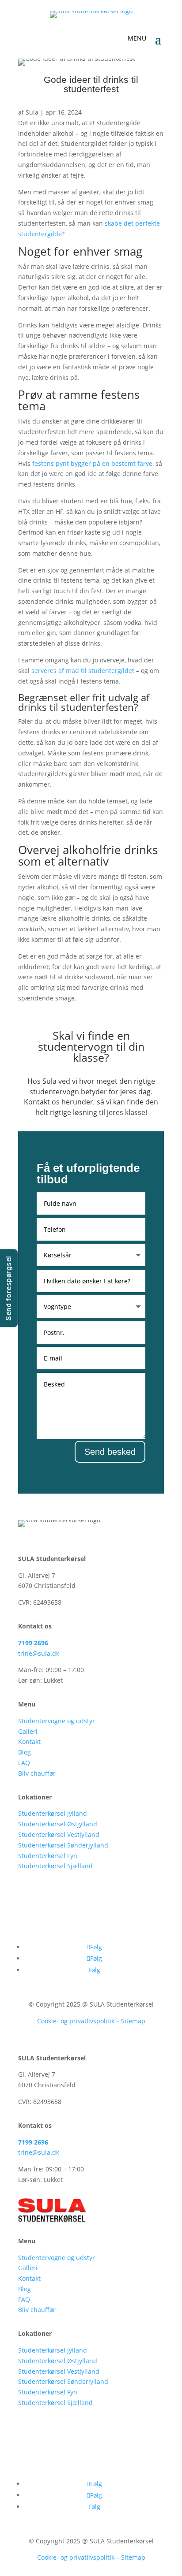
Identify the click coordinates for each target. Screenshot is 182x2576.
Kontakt (29, 1741)
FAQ (24, 1763)
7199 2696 (33, 1643)
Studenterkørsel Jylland (53, 1813)
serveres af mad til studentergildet (83, 671)
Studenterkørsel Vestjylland (59, 1834)
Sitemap (133, 2021)
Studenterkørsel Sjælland (55, 1866)
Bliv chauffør (37, 1773)
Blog (25, 1752)
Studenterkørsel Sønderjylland (63, 1845)
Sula (32, 112)
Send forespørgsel (9, 1288)
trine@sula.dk (39, 1653)
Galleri (28, 1731)
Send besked (110, 1452)
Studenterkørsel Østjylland (58, 1824)
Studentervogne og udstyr (57, 1721)
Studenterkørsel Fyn (48, 1856)
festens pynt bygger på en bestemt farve (92, 463)
